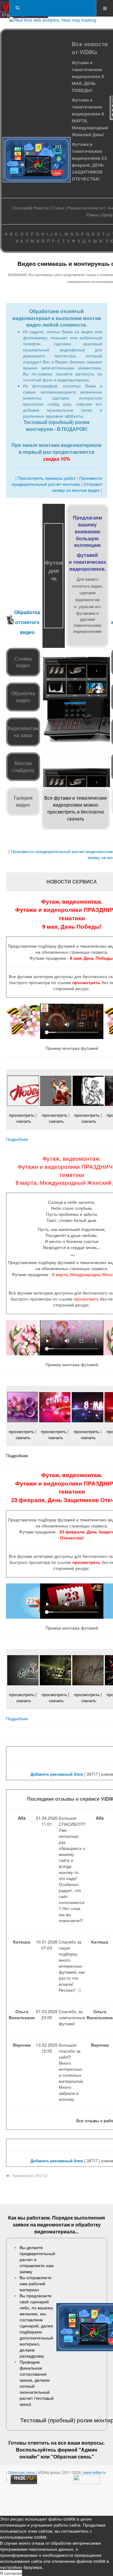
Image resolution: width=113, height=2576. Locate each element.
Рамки (92, 215)
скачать (24, 1121)
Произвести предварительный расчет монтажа (57, 481)
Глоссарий (22, 208)
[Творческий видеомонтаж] (76, 664)
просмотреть (86, 982)
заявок (21, 2225)
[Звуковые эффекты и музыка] (76, 691)
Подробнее (17, 1139)
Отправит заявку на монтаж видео (77, 487)
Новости (41, 208)
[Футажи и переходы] (53, 664)
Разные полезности (85, 208)
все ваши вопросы (81, 2443)
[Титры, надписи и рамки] (53, 691)
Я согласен (11, 2573)
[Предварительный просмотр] (98, 664)
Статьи (58, 208)
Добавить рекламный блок (57, 1774)
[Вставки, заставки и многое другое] (98, 691)
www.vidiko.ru (95, 2472)
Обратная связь (72, 2457)
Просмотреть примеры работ (47, 478)
